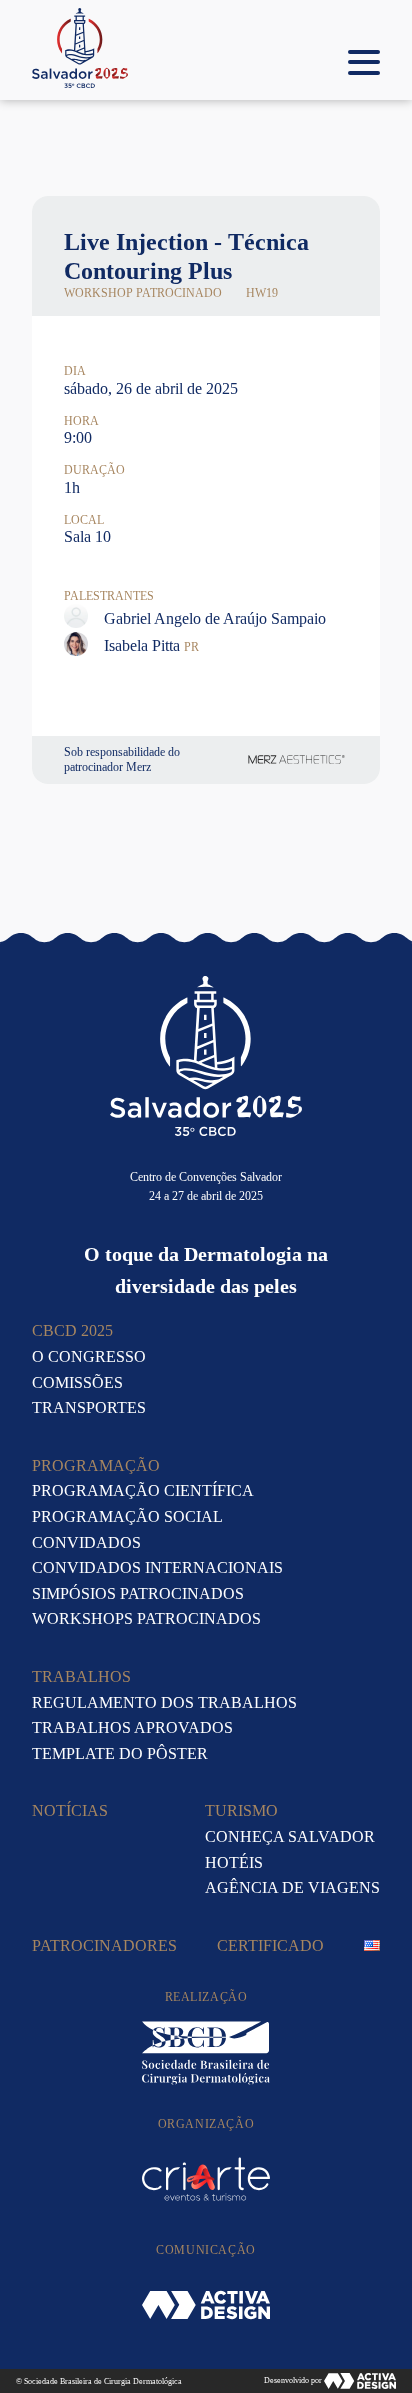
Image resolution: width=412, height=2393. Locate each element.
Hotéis (234, 1862)
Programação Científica (143, 1490)
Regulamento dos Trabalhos (164, 1702)
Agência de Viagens (292, 1887)
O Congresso (89, 1356)
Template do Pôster (120, 1753)
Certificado (270, 1945)
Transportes (89, 1407)
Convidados (86, 1542)
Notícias (70, 1810)
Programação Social (127, 1516)
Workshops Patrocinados (146, 1618)
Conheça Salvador (290, 1836)
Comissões (77, 1382)
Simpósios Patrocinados (138, 1593)
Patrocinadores (104, 1945)
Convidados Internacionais (157, 1567)
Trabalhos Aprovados (132, 1727)
